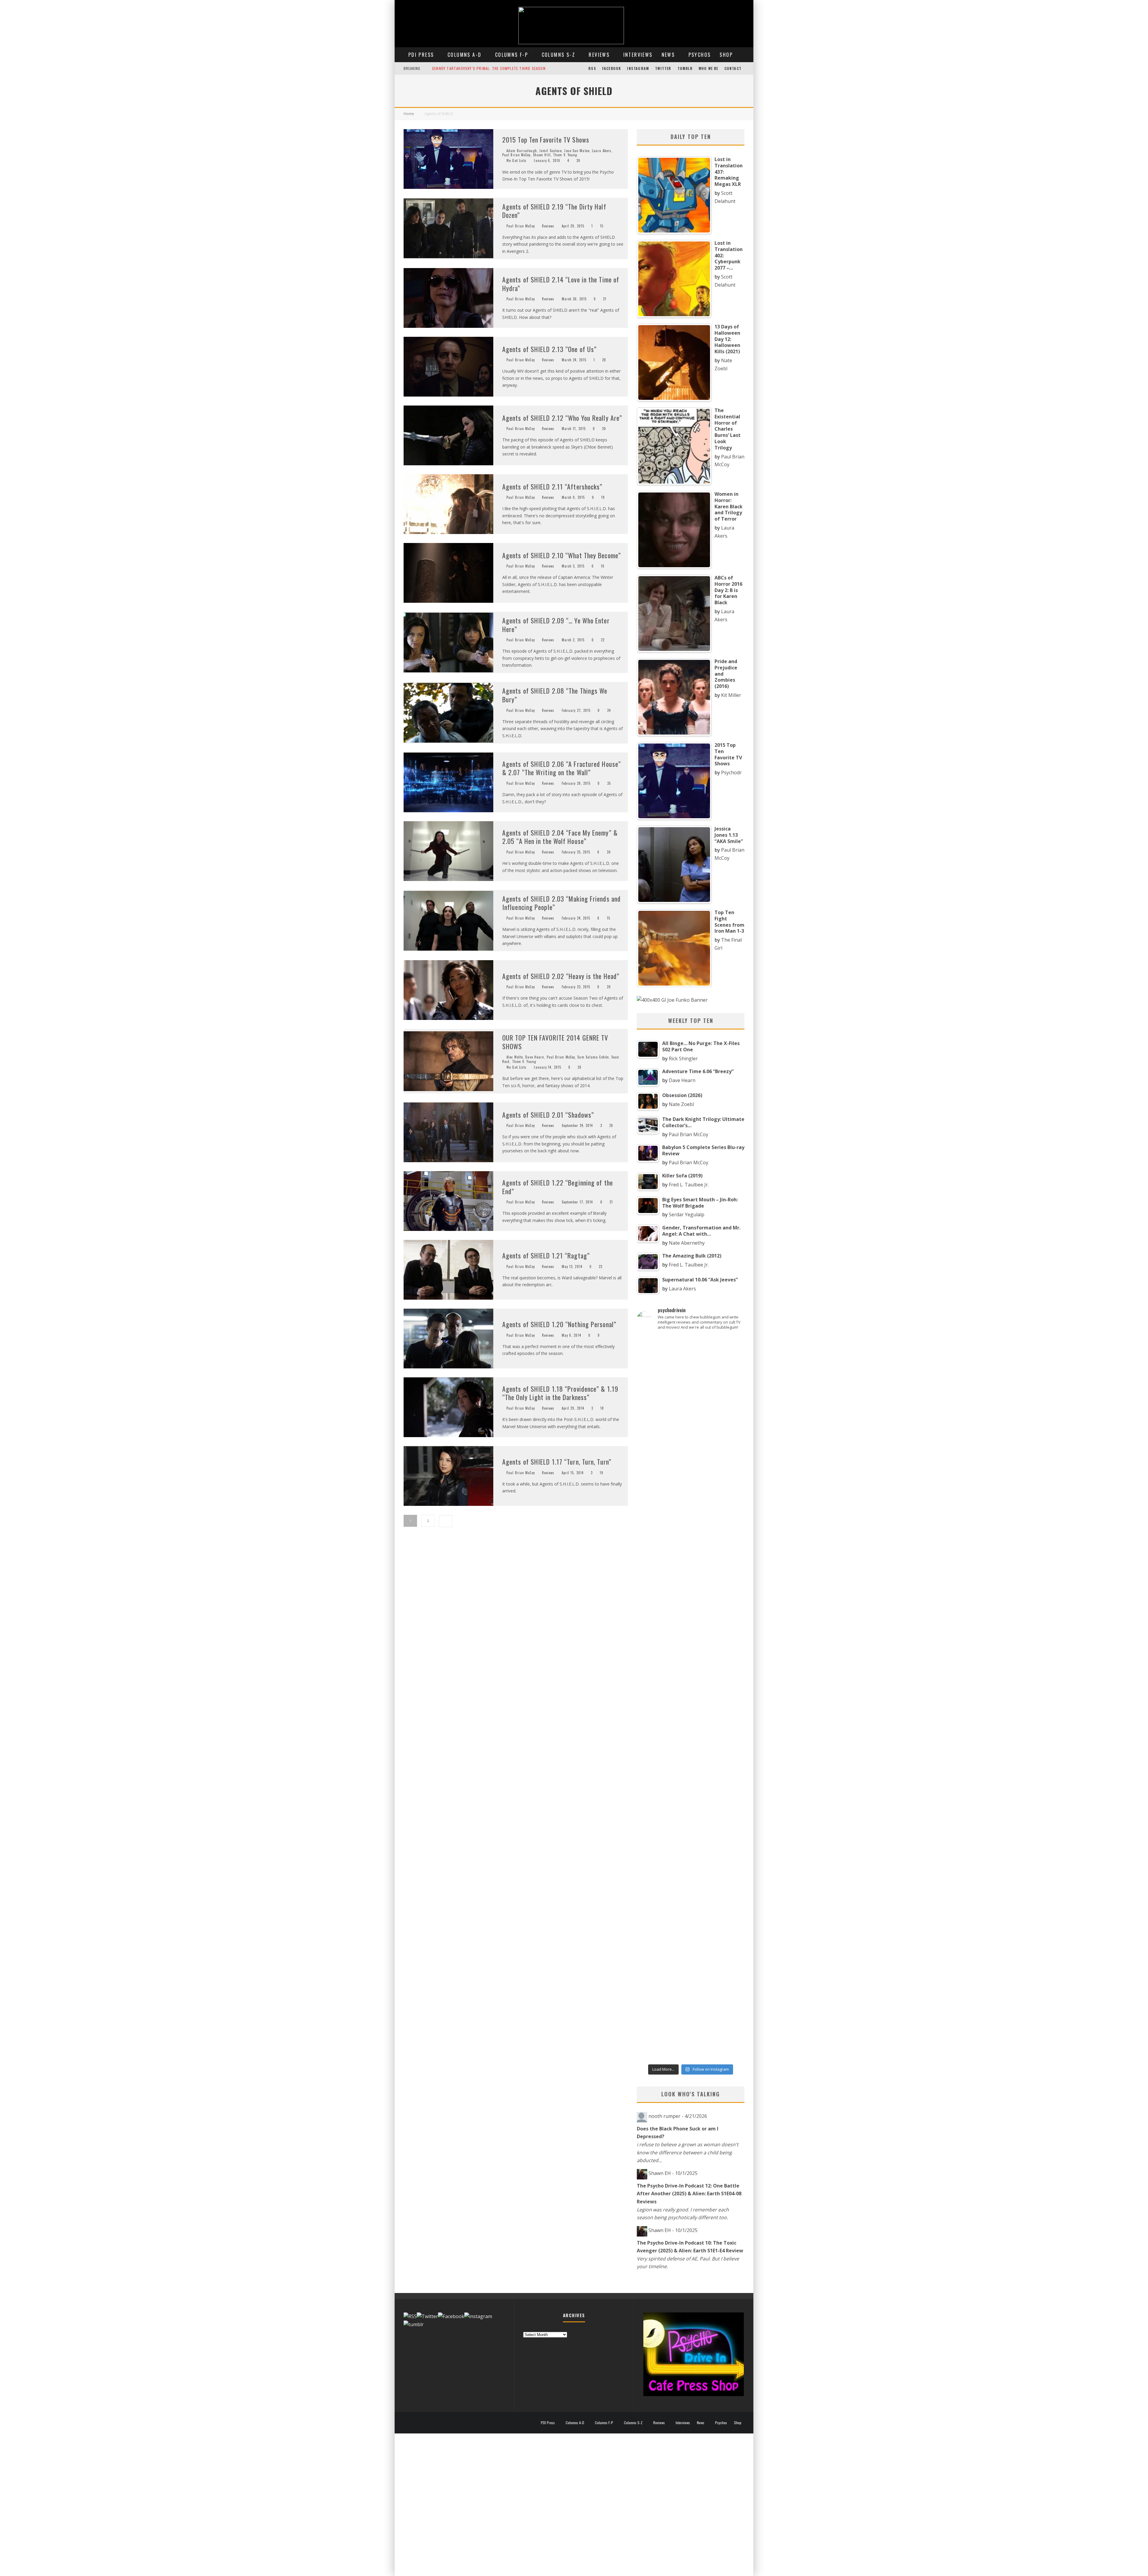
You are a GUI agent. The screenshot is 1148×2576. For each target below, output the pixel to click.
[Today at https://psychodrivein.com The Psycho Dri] (690, 1472)
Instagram (638, 68)
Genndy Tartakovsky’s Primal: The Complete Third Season (489, 68)
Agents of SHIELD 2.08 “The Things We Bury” (555, 695)
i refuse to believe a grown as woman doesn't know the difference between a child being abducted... (688, 2152)
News (668, 55)
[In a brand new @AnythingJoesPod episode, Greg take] (690, 1908)
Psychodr (731, 773)
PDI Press (421, 55)
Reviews (599, 55)
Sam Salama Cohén (593, 1057)
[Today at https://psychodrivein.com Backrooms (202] (728, 1940)
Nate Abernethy (687, 1243)
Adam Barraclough (522, 151)
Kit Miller (731, 695)
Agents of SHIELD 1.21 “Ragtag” (546, 1255)
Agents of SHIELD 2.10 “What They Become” (562, 555)
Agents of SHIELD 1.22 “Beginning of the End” (558, 1187)
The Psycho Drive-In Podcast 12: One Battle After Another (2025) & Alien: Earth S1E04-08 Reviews (689, 2194)
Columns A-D (464, 55)
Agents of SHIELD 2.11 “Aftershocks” (552, 487)
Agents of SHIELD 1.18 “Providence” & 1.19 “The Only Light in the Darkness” (560, 1393)
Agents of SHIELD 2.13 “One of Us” (549, 349)
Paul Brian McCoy (516, 155)
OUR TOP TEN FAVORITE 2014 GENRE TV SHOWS (555, 1042)
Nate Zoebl (681, 1104)
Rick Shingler (683, 1058)
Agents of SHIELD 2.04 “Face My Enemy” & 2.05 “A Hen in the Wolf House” (560, 837)
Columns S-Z (558, 55)
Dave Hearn (535, 1057)
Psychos (700, 55)
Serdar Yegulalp (687, 1214)
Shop (726, 55)
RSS (592, 68)
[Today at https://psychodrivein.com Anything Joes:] (654, 1468)
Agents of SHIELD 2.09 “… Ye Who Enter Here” (556, 625)
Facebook (612, 68)
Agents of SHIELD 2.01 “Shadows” (548, 1115)
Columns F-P (512, 55)
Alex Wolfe (515, 1057)
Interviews (638, 55)
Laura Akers (602, 151)
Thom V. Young (565, 155)
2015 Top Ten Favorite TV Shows (546, 140)
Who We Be (709, 68)
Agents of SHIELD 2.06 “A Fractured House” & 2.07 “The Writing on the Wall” (562, 768)
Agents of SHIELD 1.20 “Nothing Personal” (559, 1324)
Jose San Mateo (577, 151)
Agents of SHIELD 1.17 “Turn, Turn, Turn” (557, 1462)
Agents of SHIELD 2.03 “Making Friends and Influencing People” (561, 903)
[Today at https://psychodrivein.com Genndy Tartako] (690, 1726)
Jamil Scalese (551, 151)
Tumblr (685, 68)
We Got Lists (516, 160)
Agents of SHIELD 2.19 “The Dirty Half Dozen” (554, 211)
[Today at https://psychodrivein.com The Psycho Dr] (654, 1726)
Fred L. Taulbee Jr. (689, 1185)
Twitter (663, 68)
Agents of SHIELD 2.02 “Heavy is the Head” (561, 976)
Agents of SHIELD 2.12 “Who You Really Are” (562, 418)
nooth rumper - (678, 2116)
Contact (733, 68)
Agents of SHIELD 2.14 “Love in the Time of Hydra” (561, 284)
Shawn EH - (673, 2173)
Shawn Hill (542, 155)
